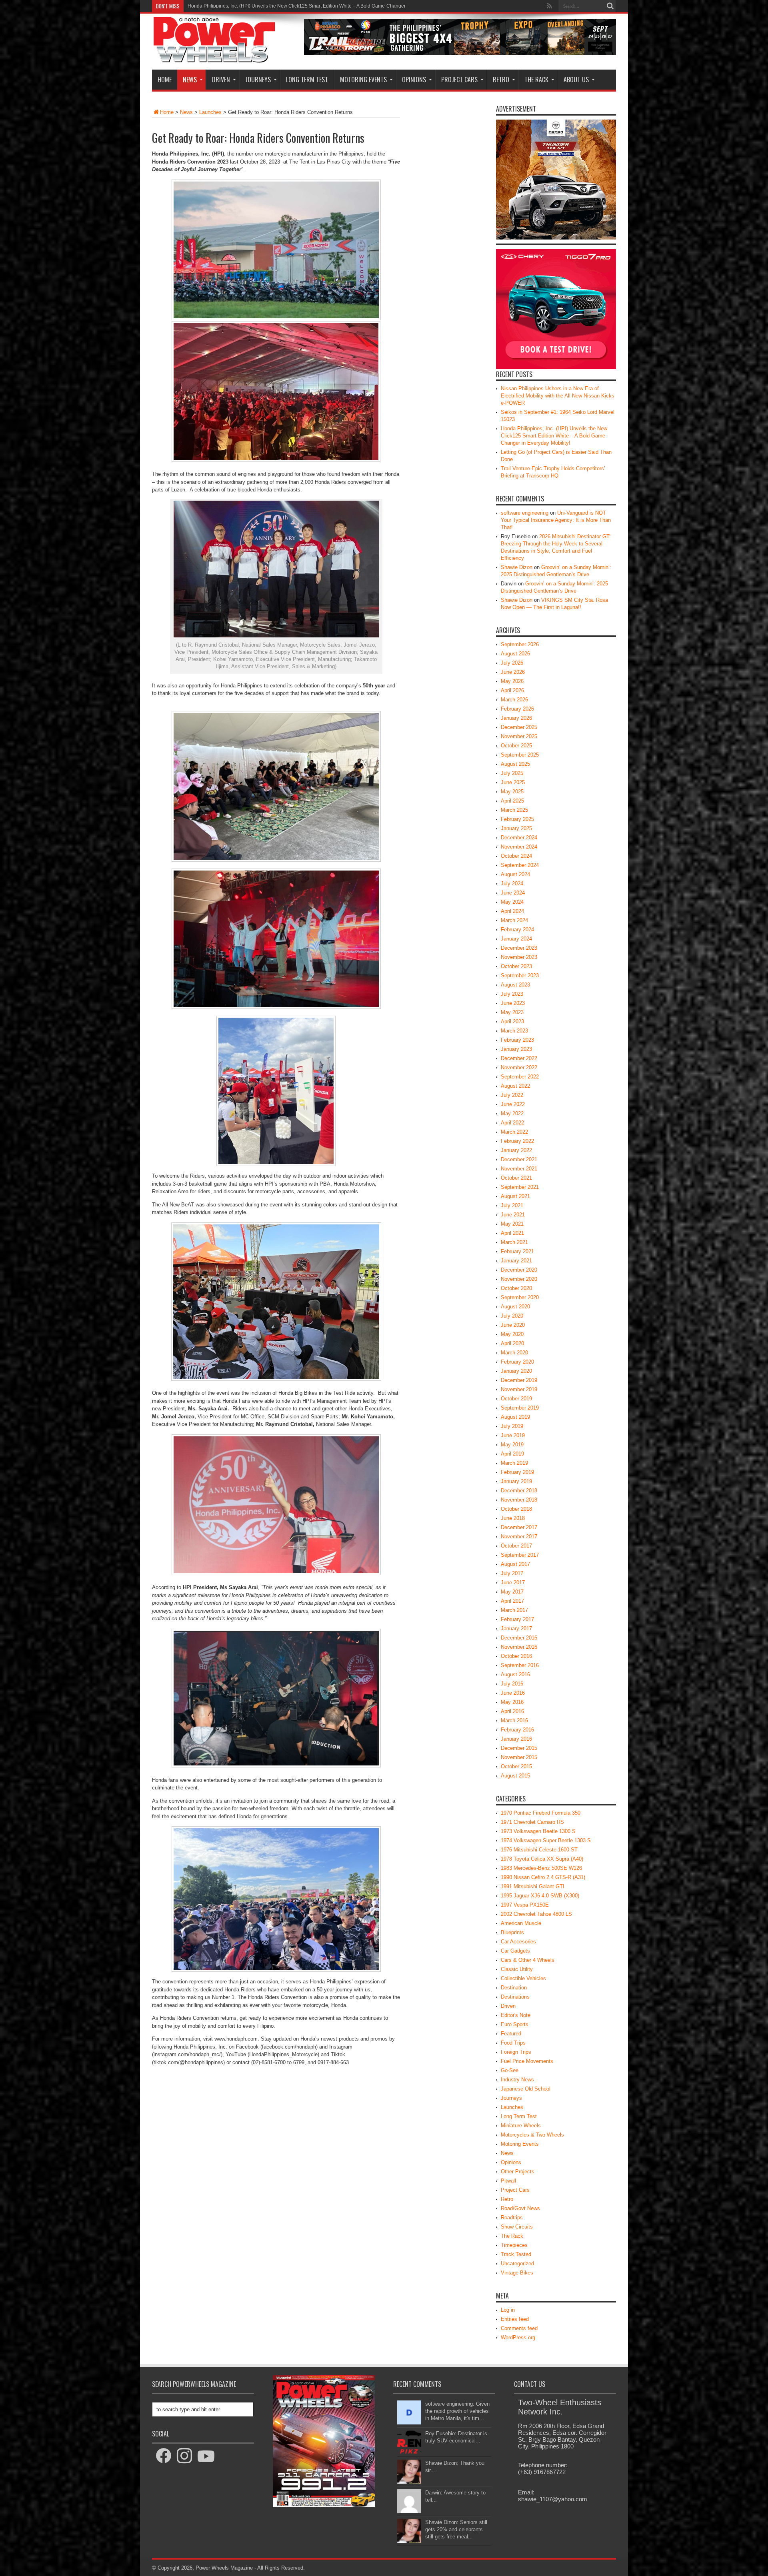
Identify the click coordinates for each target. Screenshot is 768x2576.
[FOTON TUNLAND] (460, 53)
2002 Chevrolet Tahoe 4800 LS (536, 1914)
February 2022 (517, 1141)
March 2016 (514, 1720)
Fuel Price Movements (527, 2061)
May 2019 (512, 1445)
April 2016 (512, 1711)
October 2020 (516, 1288)
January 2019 (516, 1481)
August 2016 (515, 1674)
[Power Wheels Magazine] (214, 58)
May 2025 (512, 792)
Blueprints (512, 1932)
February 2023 (517, 1040)
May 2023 (512, 1012)
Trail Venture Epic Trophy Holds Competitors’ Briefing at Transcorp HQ (264, 6)
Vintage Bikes (517, 2273)
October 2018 (516, 1509)
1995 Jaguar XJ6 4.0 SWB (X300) (540, 1896)
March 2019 (514, 1463)
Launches (210, 112)
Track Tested (516, 2254)
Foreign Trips (516, 2052)
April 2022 (512, 1123)
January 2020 (516, 1371)
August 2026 (515, 654)
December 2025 (519, 727)
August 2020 (515, 1307)
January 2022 (516, 1150)
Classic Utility (517, 1969)
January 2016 (516, 1739)
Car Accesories (518, 1942)
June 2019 (513, 1435)
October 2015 (516, 1766)
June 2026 (513, 672)
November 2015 (519, 1757)
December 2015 (519, 1748)
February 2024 (517, 930)
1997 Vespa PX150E (525, 1905)
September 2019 (520, 1408)
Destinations (515, 1997)
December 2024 (519, 838)
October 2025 (516, 746)
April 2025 (512, 801)
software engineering (525, 513)
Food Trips (513, 2043)
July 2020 (512, 1316)
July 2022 (512, 1095)
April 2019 (512, 1454)
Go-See (510, 2070)
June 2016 (513, 1693)
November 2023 (519, 957)
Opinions (414, 80)
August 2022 (515, 1086)
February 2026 (517, 709)
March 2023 (514, 1031)
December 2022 (519, 1058)
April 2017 (512, 1601)
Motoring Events (363, 80)
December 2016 (519, 1638)
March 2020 (514, 1353)
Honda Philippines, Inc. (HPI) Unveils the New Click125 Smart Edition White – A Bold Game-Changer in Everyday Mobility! (554, 436)
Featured (511, 2034)
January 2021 (516, 1261)
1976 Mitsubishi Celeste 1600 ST (539, 1850)
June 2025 (513, 782)
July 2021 (512, 1205)
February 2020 (517, 1362)
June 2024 (513, 893)
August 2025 (515, 764)
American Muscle (521, 1923)
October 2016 (516, 1656)
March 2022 (514, 1132)
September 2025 (520, 755)
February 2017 (517, 1619)
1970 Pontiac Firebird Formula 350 (541, 1813)
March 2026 (514, 700)
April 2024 (512, 911)
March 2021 (514, 1242)
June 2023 (513, 1003)
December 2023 (519, 948)
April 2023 (512, 1021)
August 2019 (515, 1417)
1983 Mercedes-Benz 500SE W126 (541, 1868)
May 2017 (512, 1592)
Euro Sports (515, 2024)
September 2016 (520, 1665)
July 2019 (512, 1426)
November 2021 (519, 1169)
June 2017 (513, 1583)
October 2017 (516, 1546)
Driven (221, 80)
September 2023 (520, 975)
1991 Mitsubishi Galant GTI (533, 1886)
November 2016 (519, 1647)
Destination (514, 1988)
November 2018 (519, 1500)
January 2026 (516, 718)
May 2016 (512, 1702)
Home (165, 80)
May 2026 (512, 681)
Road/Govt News (520, 2208)
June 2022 (513, 1104)
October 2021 (516, 1178)
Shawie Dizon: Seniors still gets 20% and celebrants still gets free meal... (456, 2529)
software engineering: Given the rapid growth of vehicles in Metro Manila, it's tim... (457, 2411)
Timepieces (514, 2245)
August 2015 (515, 1776)
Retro (501, 80)
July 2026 (512, 663)
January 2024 (516, 939)
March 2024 (514, 920)
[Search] (610, 6)
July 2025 (512, 773)
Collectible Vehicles (523, 1978)
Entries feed (515, 2319)
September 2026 (520, 644)
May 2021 (512, 1224)
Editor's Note (516, 2015)
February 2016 (517, 1730)
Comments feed (519, 2328)
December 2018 (519, 1491)
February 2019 (517, 1472)
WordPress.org (518, 2337)
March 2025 (514, 810)
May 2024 (512, 902)
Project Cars (459, 80)
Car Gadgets (515, 1951)
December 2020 (519, 1270)
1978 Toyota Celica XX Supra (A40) (542, 1859)
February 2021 (517, 1251)
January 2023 (516, 1049)
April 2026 (512, 690)
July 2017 (512, 1573)
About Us (576, 80)
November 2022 (519, 1067)
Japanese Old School (526, 2089)
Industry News (517, 2080)
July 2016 (512, 1684)
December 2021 (519, 1159)
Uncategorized (517, 2263)
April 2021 (512, 1233)
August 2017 (515, 1564)
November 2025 (519, 736)
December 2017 (519, 1527)
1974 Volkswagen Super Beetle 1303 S (546, 1840)
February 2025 (517, 819)
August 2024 (515, 874)
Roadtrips (512, 2218)
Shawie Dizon (517, 567)
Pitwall (508, 2181)
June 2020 (513, 1325)
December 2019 (519, 1380)
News (190, 80)
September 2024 (520, 865)
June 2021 (513, 1215)
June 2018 (513, 1518)
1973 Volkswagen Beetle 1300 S (538, 1831)
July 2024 (512, 884)
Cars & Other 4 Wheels (528, 1960)
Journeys (258, 80)
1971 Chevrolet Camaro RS (532, 1822)
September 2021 (520, 1187)
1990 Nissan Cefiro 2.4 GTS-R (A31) (543, 1877)
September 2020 (520, 1297)
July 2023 (512, 994)
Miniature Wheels (521, 2126)
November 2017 (519, 1537)
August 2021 (515, 1196)
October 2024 (516, 856)
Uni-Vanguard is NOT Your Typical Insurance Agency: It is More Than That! (556, 520)
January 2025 (516, 828)
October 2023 (516, 966)
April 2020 (512, 1343)
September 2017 (520, 1555)
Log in (508, 2310)
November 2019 (519, 1389)
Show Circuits (517, 2227)
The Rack (536, 80)
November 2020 (519, 1279)
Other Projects (518, 2172)
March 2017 (514, 1610)
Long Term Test (307, 80)
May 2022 (512, 1113)
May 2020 (512, 1334)
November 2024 (519, 847)
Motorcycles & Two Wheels (532, 2135)
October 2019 (516, 1399)
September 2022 (520, 1077)
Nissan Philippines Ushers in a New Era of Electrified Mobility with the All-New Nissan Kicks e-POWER (558, 396)
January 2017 (516, 1628)
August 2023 (515, 985)
